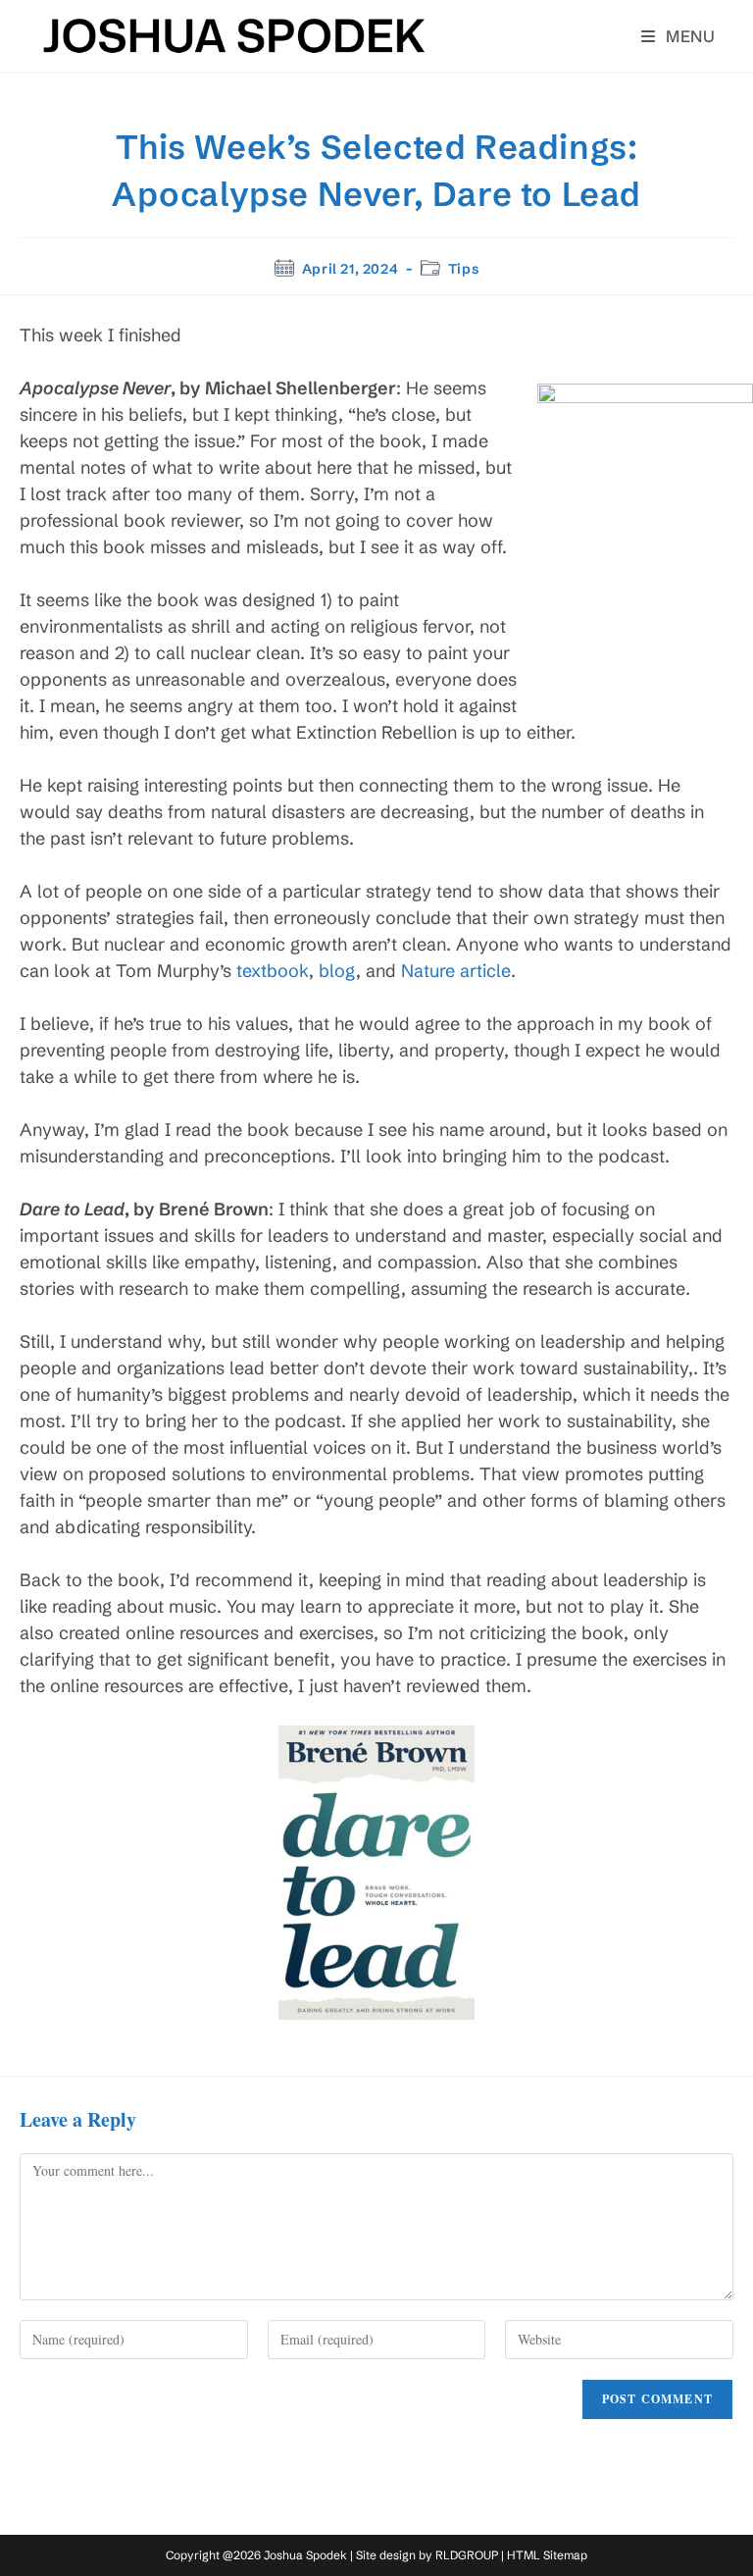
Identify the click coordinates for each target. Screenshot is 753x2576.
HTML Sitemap (547, 2555)
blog (337, 971)
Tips (463, 269)
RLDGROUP (467, 2555)
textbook (273, 971)
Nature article (456, 971)
